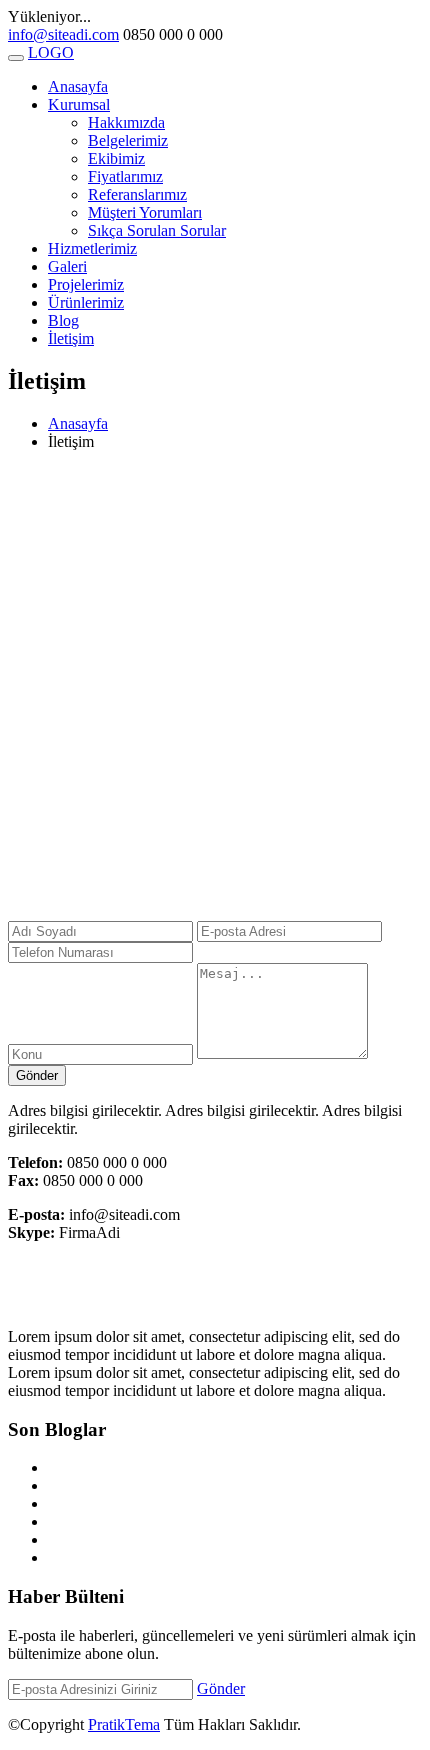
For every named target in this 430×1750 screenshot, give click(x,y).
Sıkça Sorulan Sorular (157, 230)
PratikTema (124, 1724)
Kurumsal (79, 104)
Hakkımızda (126, 122)
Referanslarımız (137, 194)
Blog (63, 320)
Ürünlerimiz (86, 302)
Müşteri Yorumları (145, 212)
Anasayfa (78, 86)
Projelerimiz (86, 284)
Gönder (37, 1075)
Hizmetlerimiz (92, 248)
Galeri (67, 266)
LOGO (51, 52)
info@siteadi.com (63, 34)
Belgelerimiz (128, 140)
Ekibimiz (116, 158)
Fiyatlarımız (125, 176)
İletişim (71, 338)
